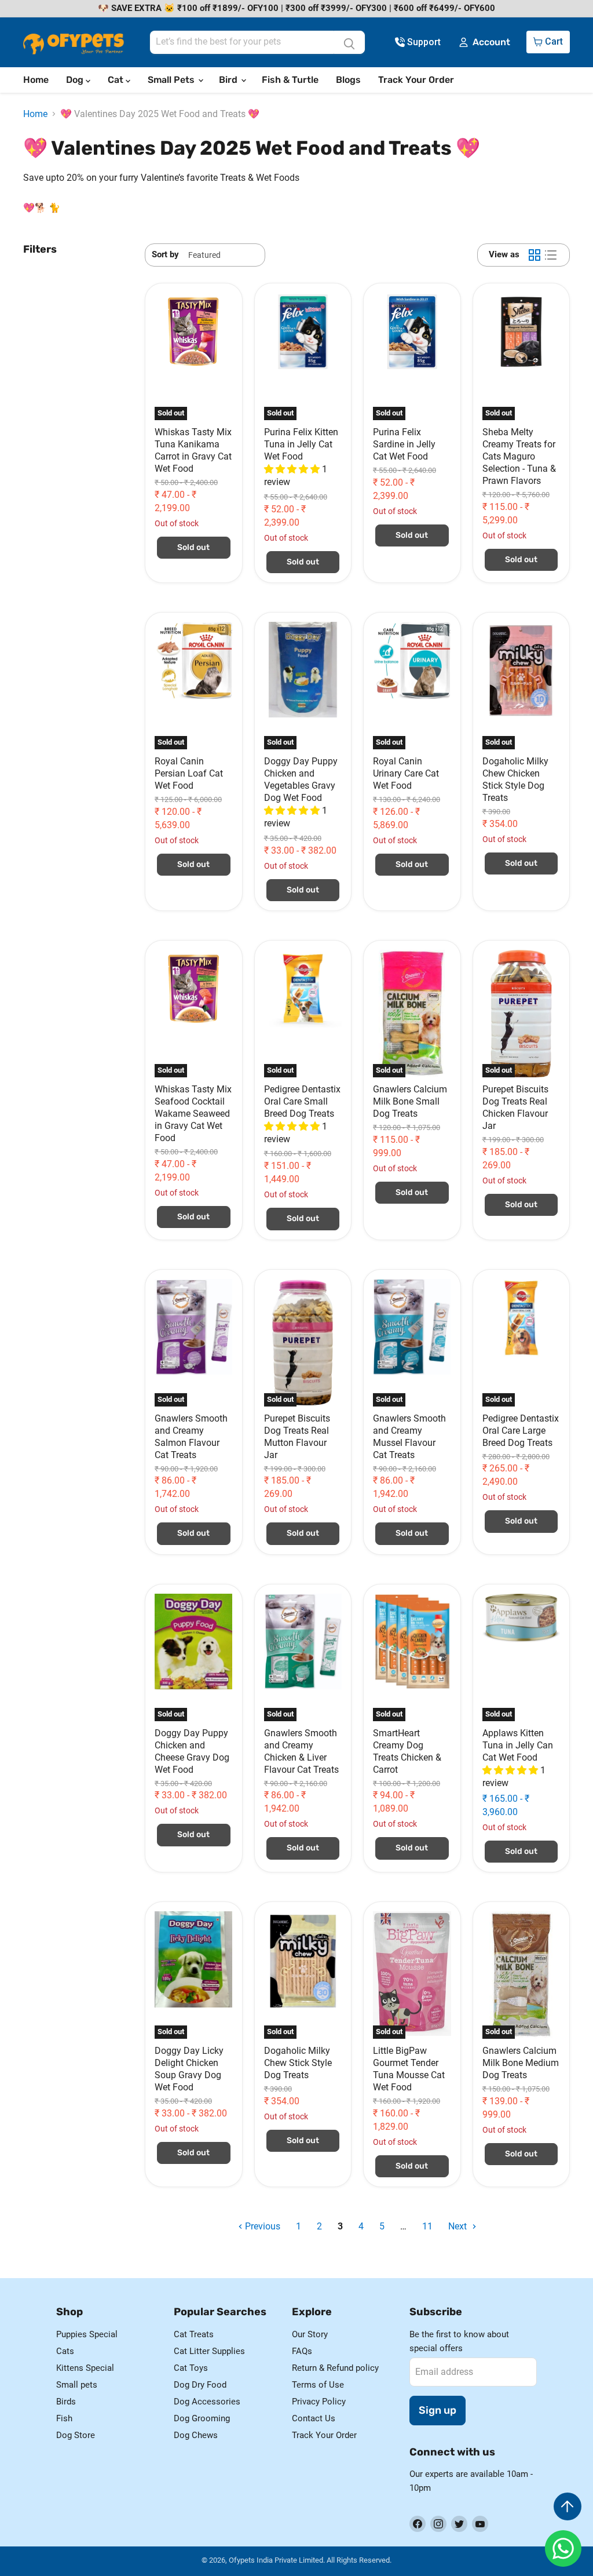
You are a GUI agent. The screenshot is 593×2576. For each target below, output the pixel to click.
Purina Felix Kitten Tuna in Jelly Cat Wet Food (301, 444)
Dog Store (76, 2435)
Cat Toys (191, 2368)
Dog (76, 80)
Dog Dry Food (200, 2385)
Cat (117, 80)
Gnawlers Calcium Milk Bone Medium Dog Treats (521, 2063)
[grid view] (535, 255)
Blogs (348, 80)
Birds (66, 2402)
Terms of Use (318, 2385)
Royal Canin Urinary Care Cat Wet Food (406, 773)
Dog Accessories (207, 2402)
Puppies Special (87, 2334)
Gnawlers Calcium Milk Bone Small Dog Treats (410, 1101)
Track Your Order (416, 80)
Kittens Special (85, 2368)
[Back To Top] (568, 2506)
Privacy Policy (319, 2402)
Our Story (310, 2334)
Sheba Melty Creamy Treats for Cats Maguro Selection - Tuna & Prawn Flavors (519, 456)
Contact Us (314, 2418)
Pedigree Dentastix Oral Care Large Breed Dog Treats (521, 1431)
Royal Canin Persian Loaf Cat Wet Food (189, 773)
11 (427, 2226)
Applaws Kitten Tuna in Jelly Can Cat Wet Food (518, 1745)
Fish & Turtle (290, 80)
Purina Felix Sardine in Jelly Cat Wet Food (404, 444)
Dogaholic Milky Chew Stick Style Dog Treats (298, 2063)
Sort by (165, 255)
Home (36, 80)
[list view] (551, 255)
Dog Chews (196, 2435)
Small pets (77, 2385)
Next (459, 2226)
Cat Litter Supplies (209, 2351)
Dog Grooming (202, 2418)
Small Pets (172, 80)
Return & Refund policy (335, 2368)
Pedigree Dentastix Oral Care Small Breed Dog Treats (302, 1101)
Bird (229, 80)
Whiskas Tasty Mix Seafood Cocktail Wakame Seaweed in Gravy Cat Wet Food (193, 1114)
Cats (65, 2351)
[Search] (349, 42)
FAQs (302, 2351)
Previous (261, 2226)
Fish (64, 2418)
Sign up (438, 2410)
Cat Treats (194, 2334)
